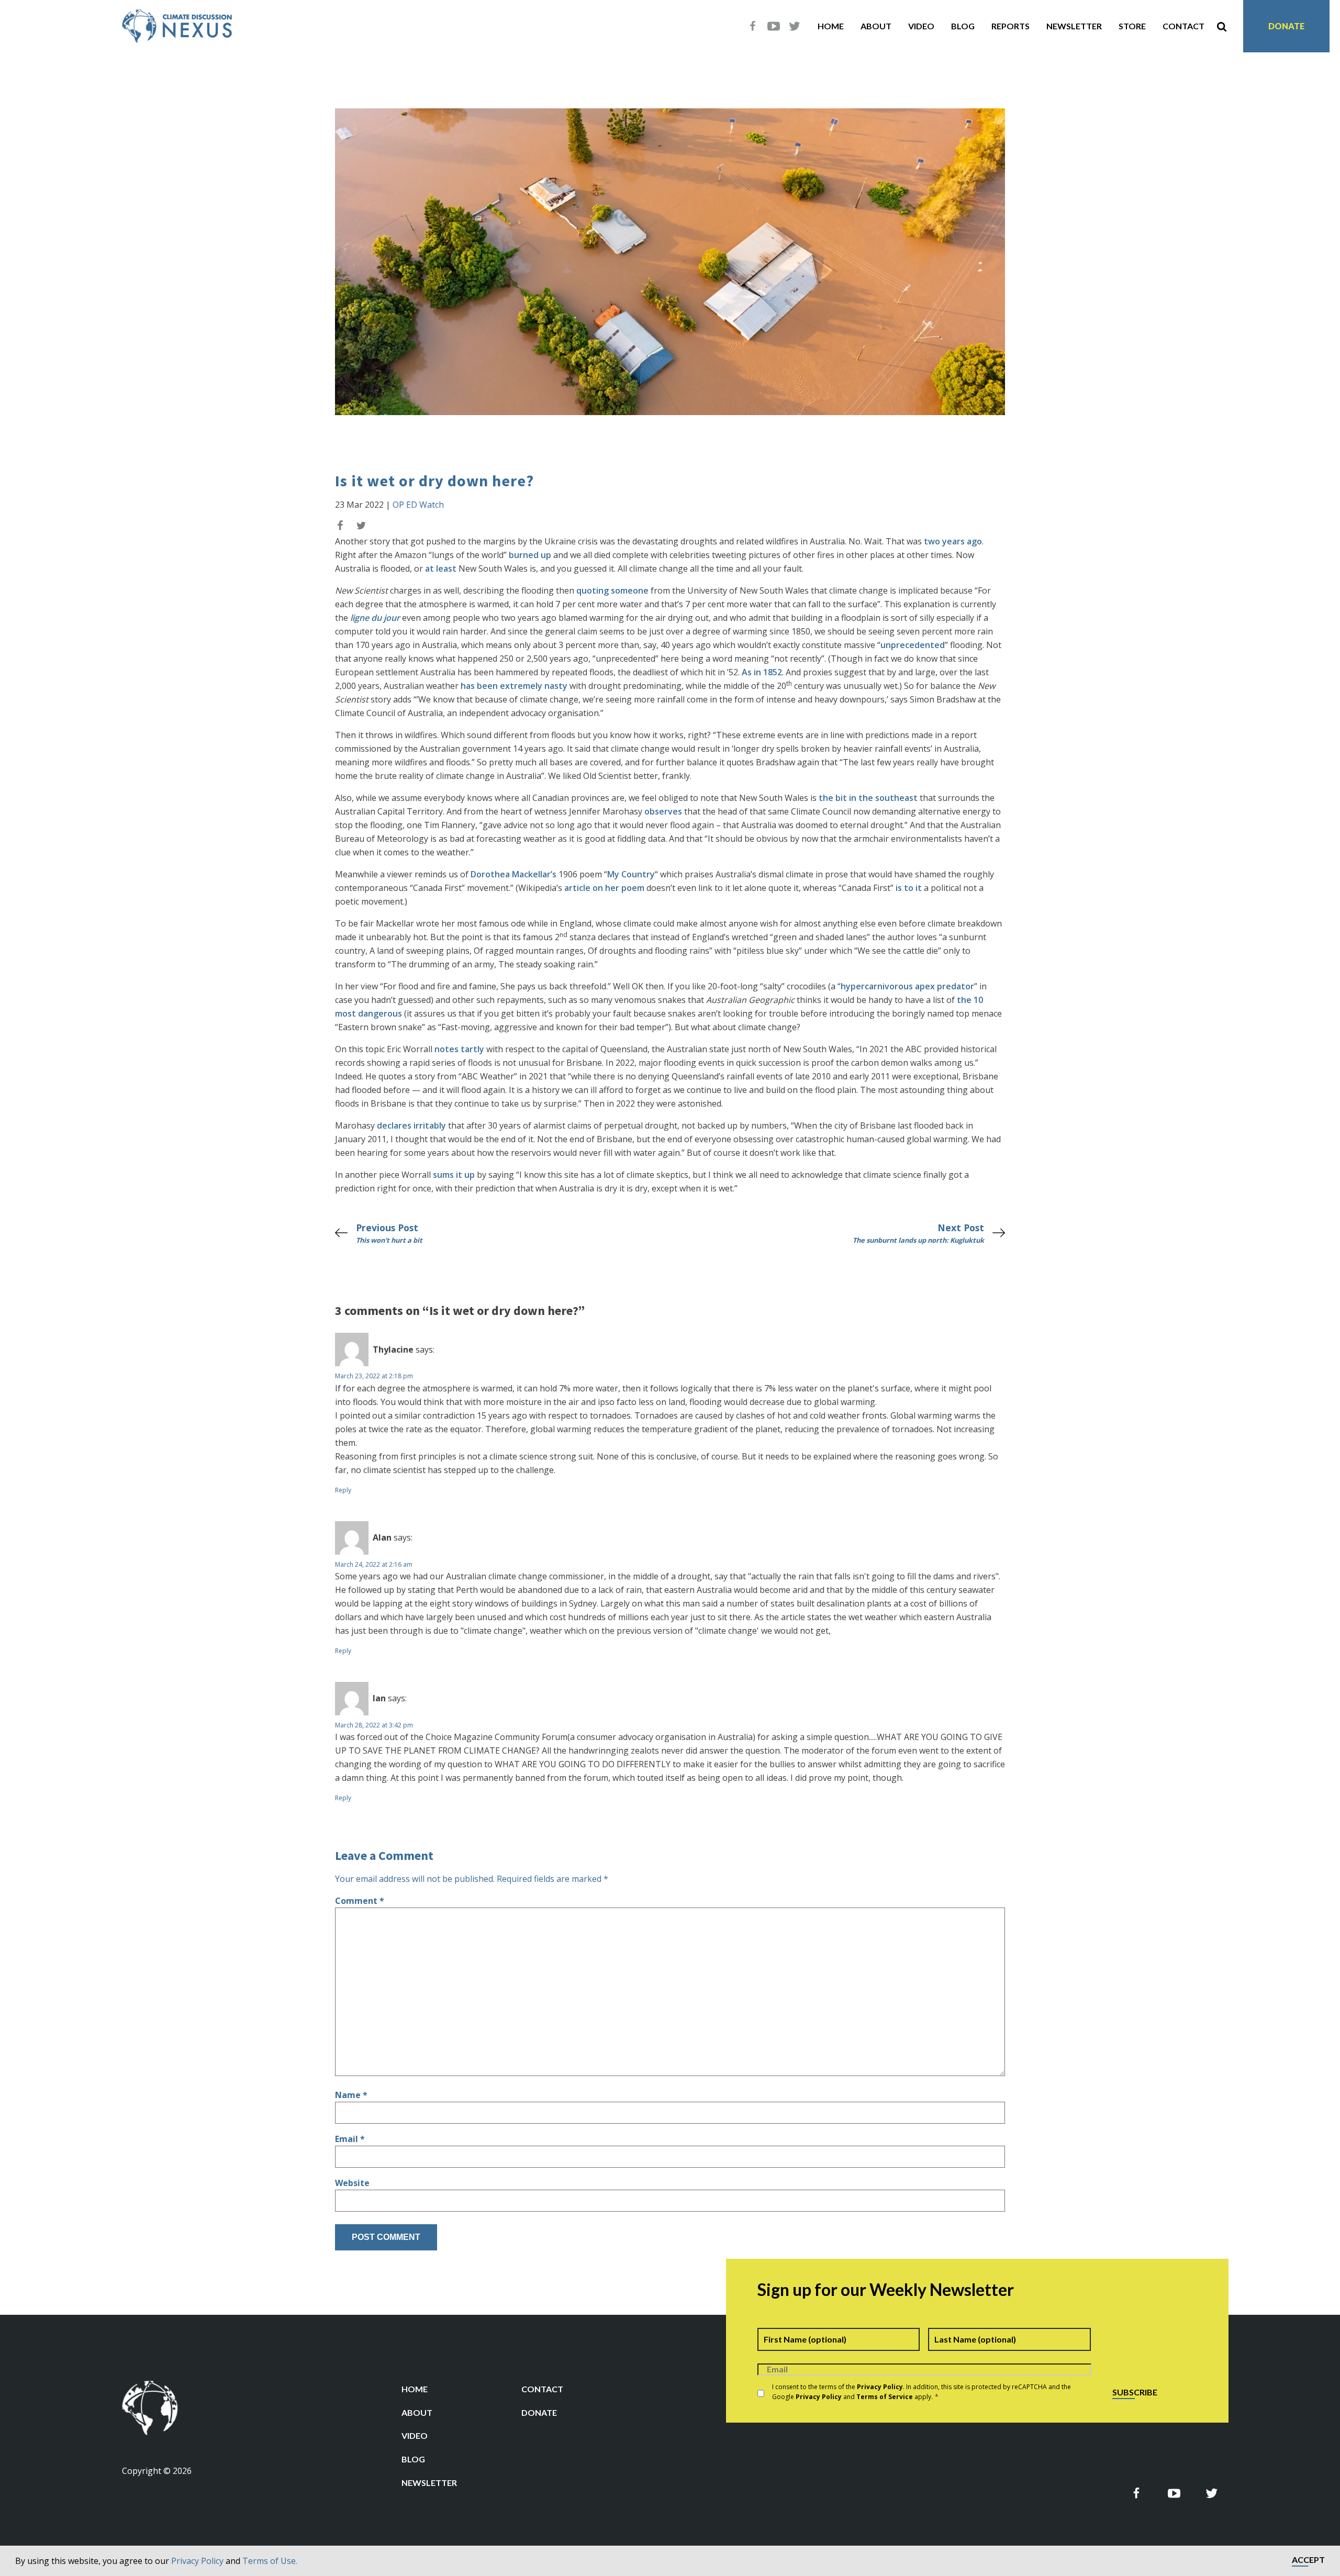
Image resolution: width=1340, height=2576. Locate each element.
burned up (530, 555)
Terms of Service (885, 2397)
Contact (1183, 26)
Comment (360, 1901)
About (876, 26)
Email (350, 2139)
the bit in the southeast (868, 798)
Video (921, 26)
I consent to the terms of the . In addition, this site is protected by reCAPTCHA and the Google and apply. (922, 2392)
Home (831, 26)
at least (441, 568)
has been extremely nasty (514, 686)
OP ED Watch (418, 505)
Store (1132, 26)
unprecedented (913, 645)
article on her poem (604, 888)
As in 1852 (762, 672)
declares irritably (411, 1125)
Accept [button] (1308, 2560)
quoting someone (612, 590)
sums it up (454, 1175)
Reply (343, 1490)
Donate (1286, 26)
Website (352, 2183)
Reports (1010, 26)
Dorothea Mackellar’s (513, 874)
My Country (631, 874)
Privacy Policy (197, 2561)
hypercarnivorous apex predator (907, 986)
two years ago (953, 541)
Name (351, 2095)
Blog (963, 26)
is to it (909, 888)
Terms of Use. (270, 2561)
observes (663, 811)
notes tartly (459, 1049)
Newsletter (1074, 26)
